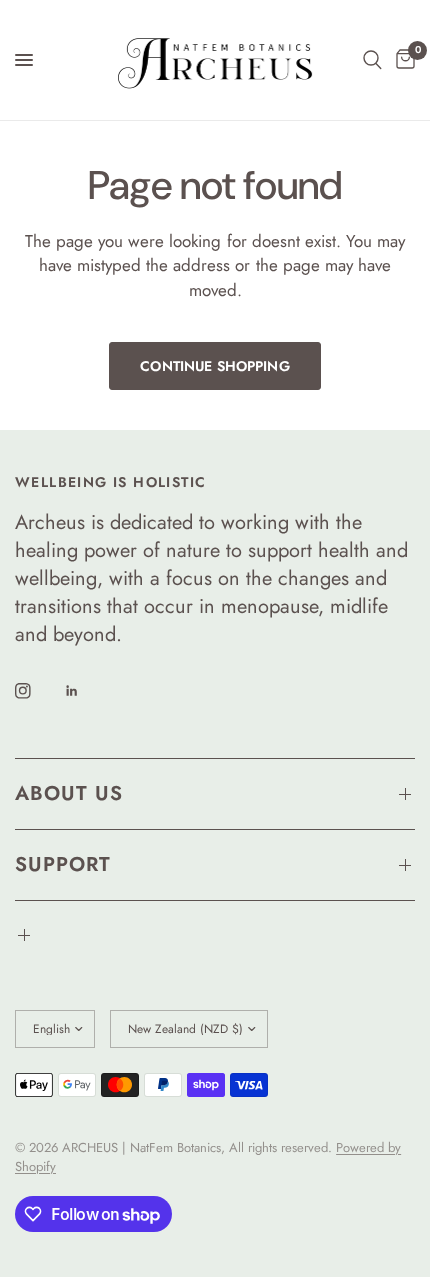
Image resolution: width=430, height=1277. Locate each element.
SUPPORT (63, 864)
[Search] (372, 60)
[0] (402, 60)
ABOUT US (69, 793)
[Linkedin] (86, 691)
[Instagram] (37, 691)
